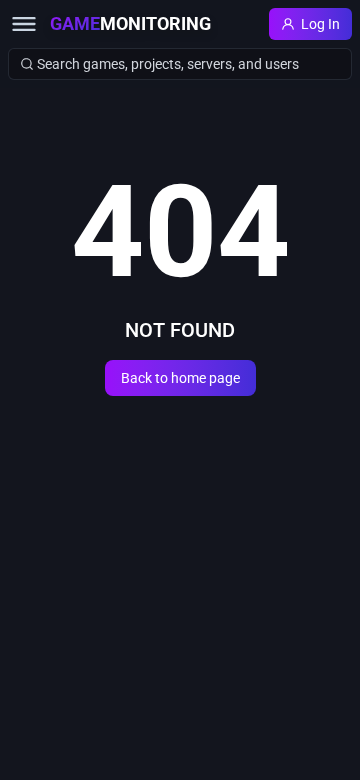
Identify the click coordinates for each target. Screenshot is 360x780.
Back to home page (180, 378)
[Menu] (24, 24)
